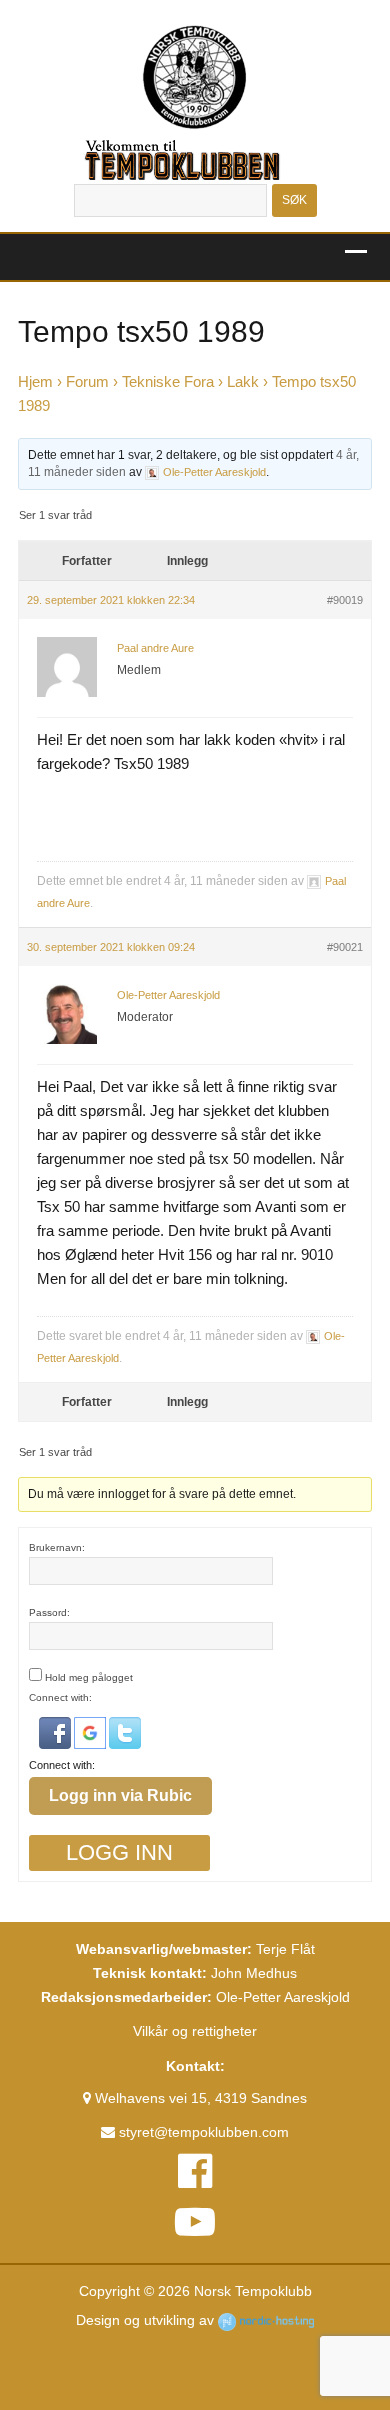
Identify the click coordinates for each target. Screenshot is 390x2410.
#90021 (345, 947)
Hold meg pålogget (89, 1677)
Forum (87, 382)
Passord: (49, 1612)
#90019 (345, 600)
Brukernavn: (57, 1547)
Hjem (35, 382)
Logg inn (119, 1852)
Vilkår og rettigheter (195, 2031)
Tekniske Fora (168, 382)
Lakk (243, 382)
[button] (56, 1732)
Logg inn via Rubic (120, 1795)
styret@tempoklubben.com (202, 2132)
